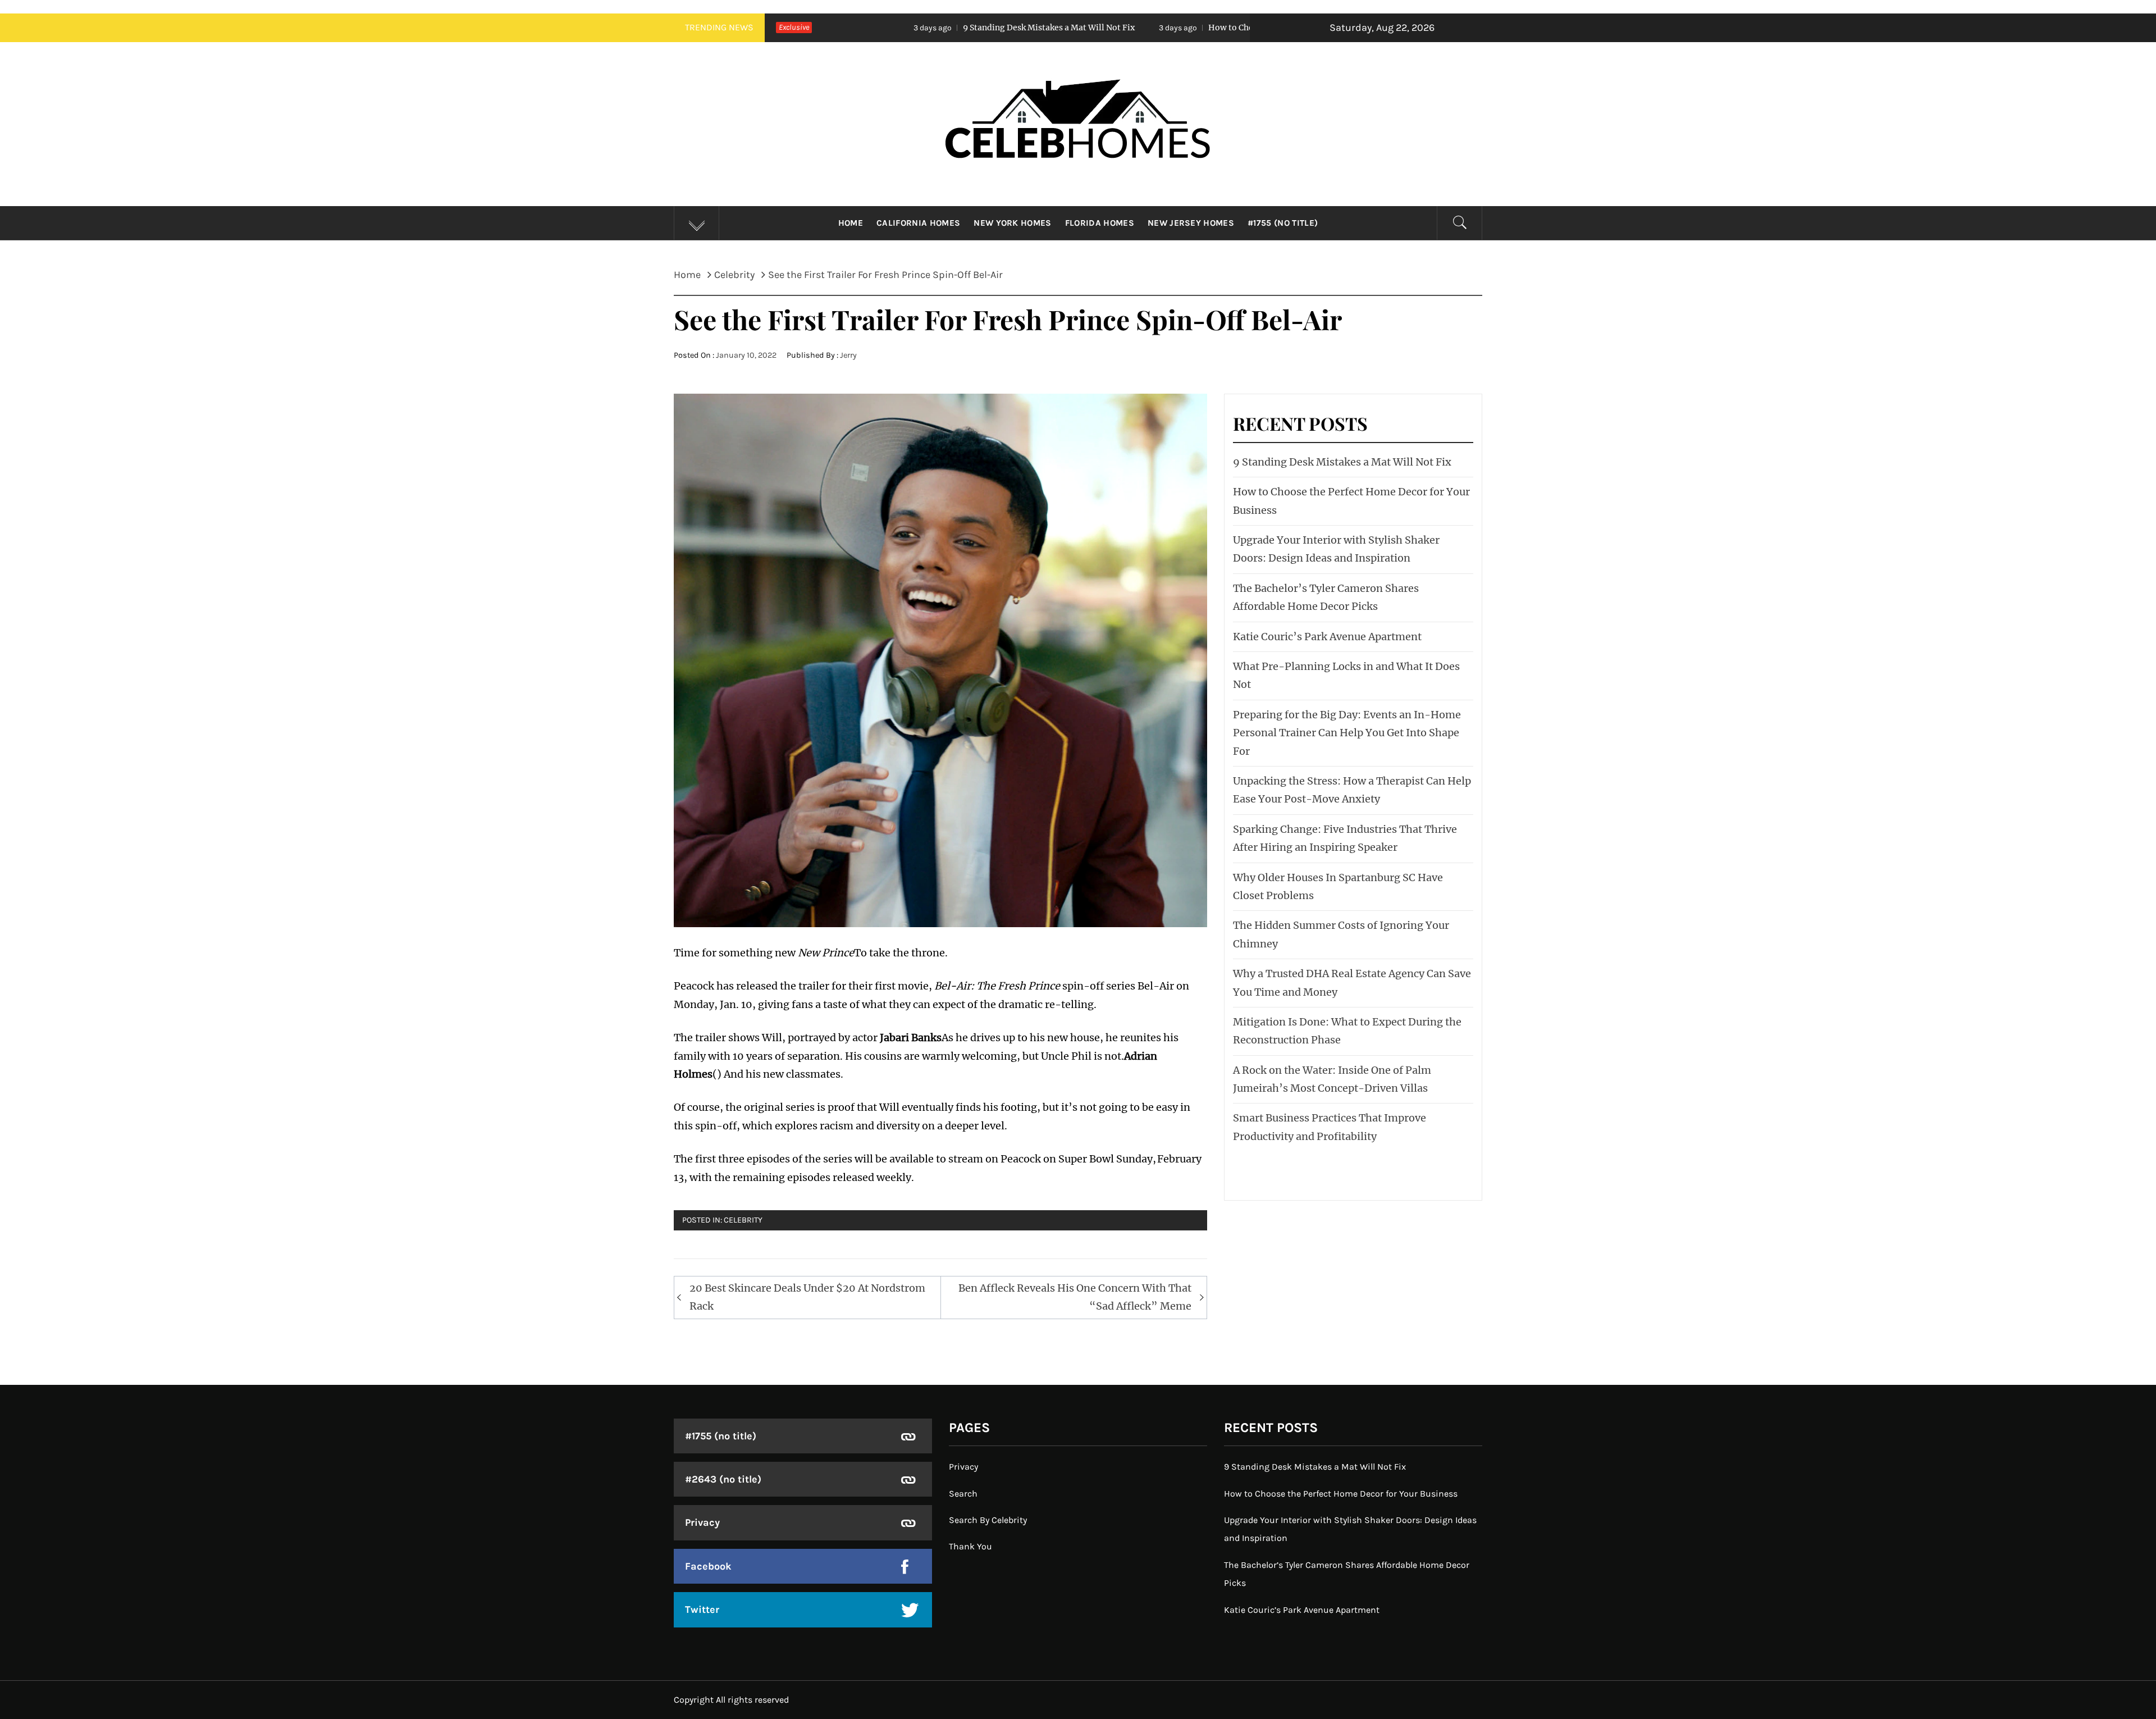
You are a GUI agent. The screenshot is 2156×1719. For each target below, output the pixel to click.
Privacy (702, 1522)
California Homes (918, 223)
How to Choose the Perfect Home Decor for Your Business (1125, 28)
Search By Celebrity (988, 1520)
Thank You (970, 1546)
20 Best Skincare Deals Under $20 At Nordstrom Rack (807, 1297)
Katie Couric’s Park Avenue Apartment (1327, 637)
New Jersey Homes (1191, 223)
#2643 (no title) (723, 1479)
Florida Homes (1100, 223)
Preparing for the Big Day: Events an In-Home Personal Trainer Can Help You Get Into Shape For (1347, 733)
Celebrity (743, 1220)
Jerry (848, 355)
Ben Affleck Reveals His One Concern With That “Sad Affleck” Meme (1075, 1297)
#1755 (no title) (1283, 223)
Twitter (702, 1609)
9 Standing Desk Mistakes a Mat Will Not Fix (854, 28)
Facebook (708, 1566)
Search (963, 1494)
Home (851, 223)
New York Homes (1012, 223)
